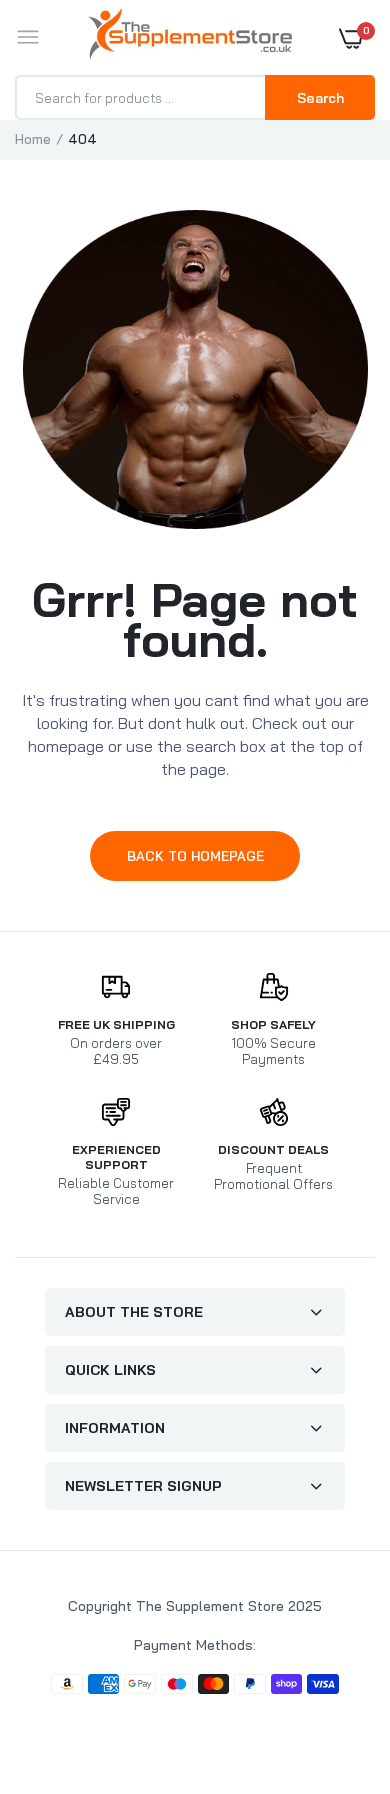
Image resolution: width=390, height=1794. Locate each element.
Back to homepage (195, 856)
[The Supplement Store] (190, 37)
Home (33, 139)
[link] (335, 1669)
